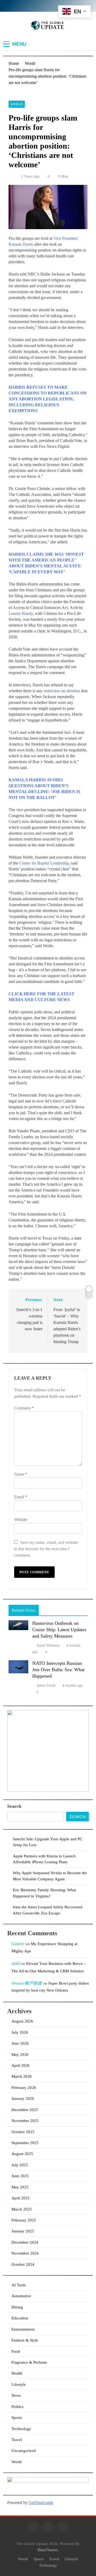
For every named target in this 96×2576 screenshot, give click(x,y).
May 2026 (20, 2055)
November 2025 (25, 2121)
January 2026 (23, 2099)
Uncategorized (24, 2451)
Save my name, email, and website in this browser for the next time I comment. (46, 1549)
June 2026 (20, 2043)
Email (21, 1497)
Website (21, 1520)
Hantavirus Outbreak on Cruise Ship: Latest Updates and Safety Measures (59, 1630)
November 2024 (25, 2253)
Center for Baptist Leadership (44, 863)
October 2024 (23, 2264)
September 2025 (25, 2143)
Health (17, 2373)
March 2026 (22, 2076)
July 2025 (20, 2165)
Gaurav (18, 1944)
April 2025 (21, 2198)
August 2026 (22, 2021)
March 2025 (22, 2209)
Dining (17, 2307)
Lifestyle (19, 2384)
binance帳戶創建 (27, 1983)
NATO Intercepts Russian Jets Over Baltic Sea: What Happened (58, 1670)
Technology (21, 2429)
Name (21, 1474)
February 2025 (24, 2220)
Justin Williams (48, 1645)
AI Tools (19, 2285)
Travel (17, 2440)
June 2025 (20, 2176)
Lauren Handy (21, 613)
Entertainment (23, 2329)
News (16, 2395)
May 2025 (20, 2187)
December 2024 (25, 2242)
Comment (24, 1408)
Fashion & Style (25, 2340)
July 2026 (20, 2032)
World (17, 104)
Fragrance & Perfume (29, 2362)
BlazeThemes (48, 2550)
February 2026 (24, 2088)
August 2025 (22, 2154)
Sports (17, 2418)
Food (16, 2351)
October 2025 (23, 2132)
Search (14, 1806)
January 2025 (23, 2231)
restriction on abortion (62, 691)
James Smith (46, 1685)
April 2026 (21, 2065)
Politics (17, 2407)
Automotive (21, 2296)
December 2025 (25, 2110)
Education (20, 2318)
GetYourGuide (41, 2503)
